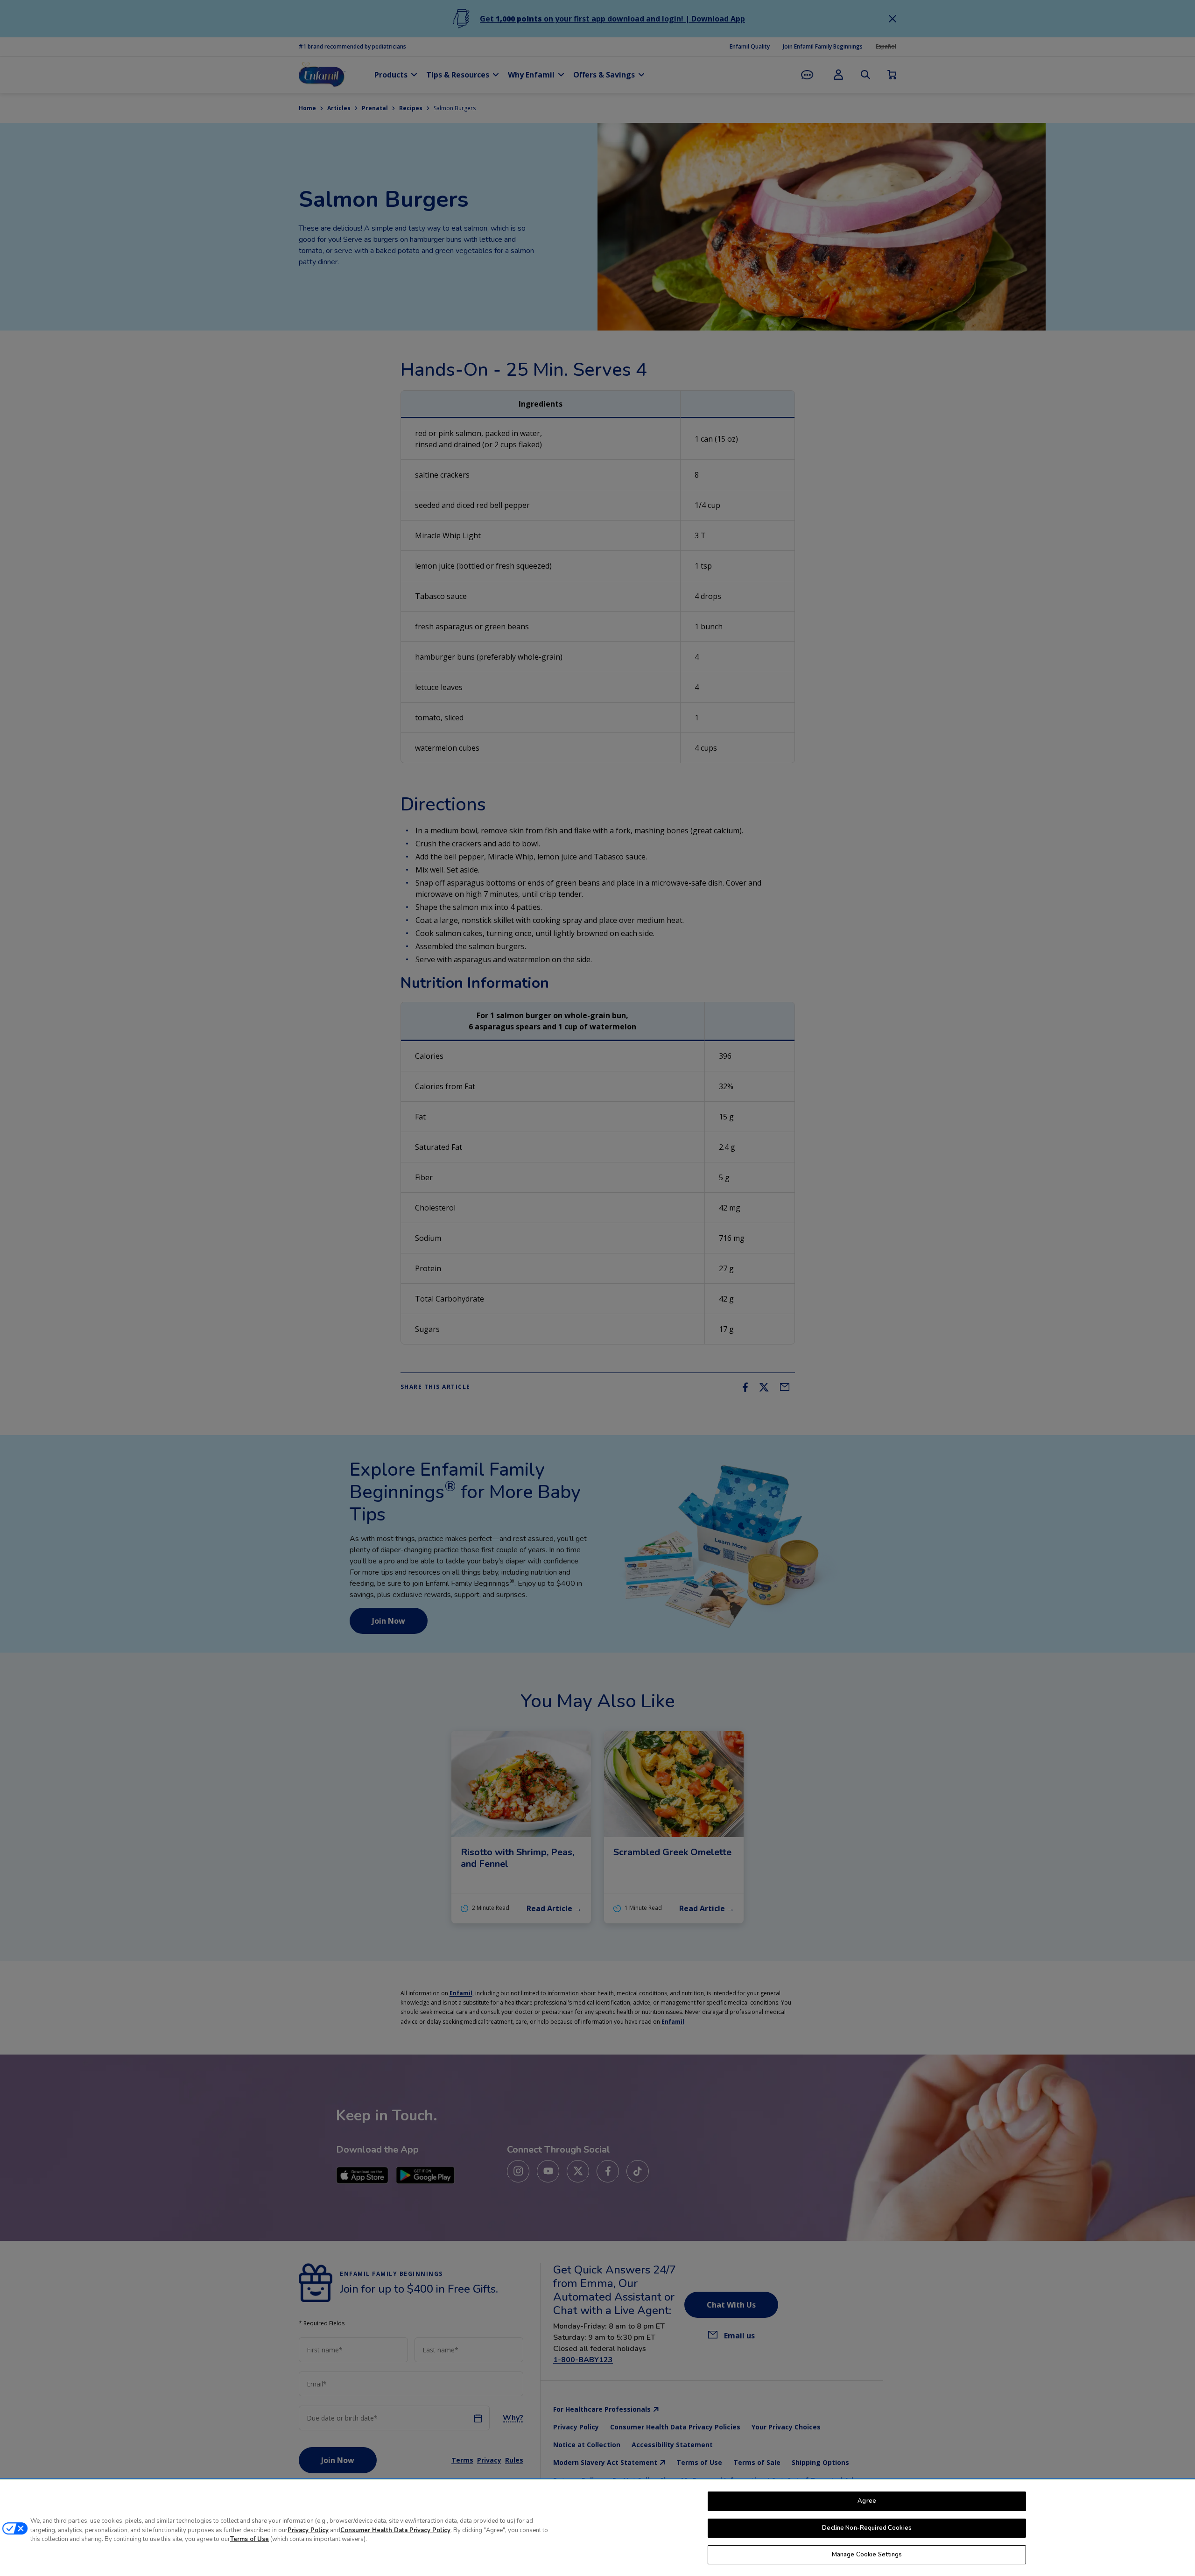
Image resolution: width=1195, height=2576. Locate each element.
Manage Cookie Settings (867, 2555)
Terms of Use (250, 2539)
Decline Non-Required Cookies (867, 2528)
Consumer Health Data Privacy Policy (395, 2530)
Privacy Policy (308, 2530)
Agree (867, 2501)
